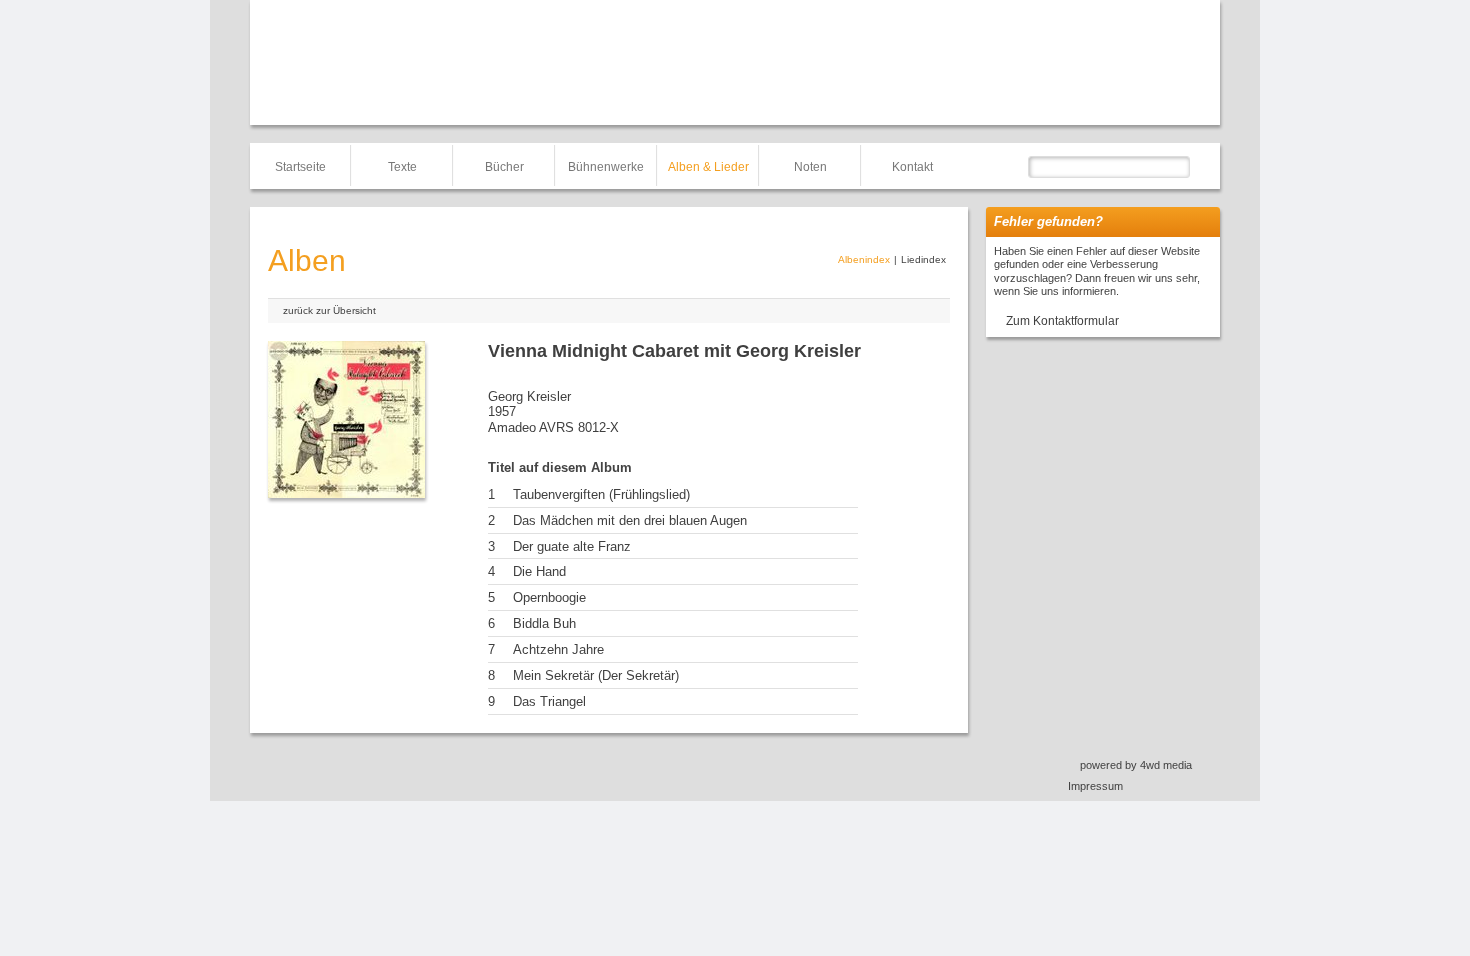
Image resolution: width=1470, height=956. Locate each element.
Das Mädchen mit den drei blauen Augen (630, 520)
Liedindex (923, 259)
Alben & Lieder (708, 167)
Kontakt (912, 167)
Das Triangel (549, 701)
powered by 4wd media (1136, 765)
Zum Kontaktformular (1062, 321)
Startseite (300, 167)
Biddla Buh (544, 623)
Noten (810, 167)
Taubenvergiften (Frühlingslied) (601, 494)
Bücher (504, 167)
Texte (402, 167)
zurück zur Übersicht (329, 310)
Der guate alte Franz (572, 546)
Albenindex (864, 259)
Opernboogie (549, 597)
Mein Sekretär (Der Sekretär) (596, 675)
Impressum (1095, 786)
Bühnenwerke (606, 167)
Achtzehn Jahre (558, 649)
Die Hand (539, 571)
